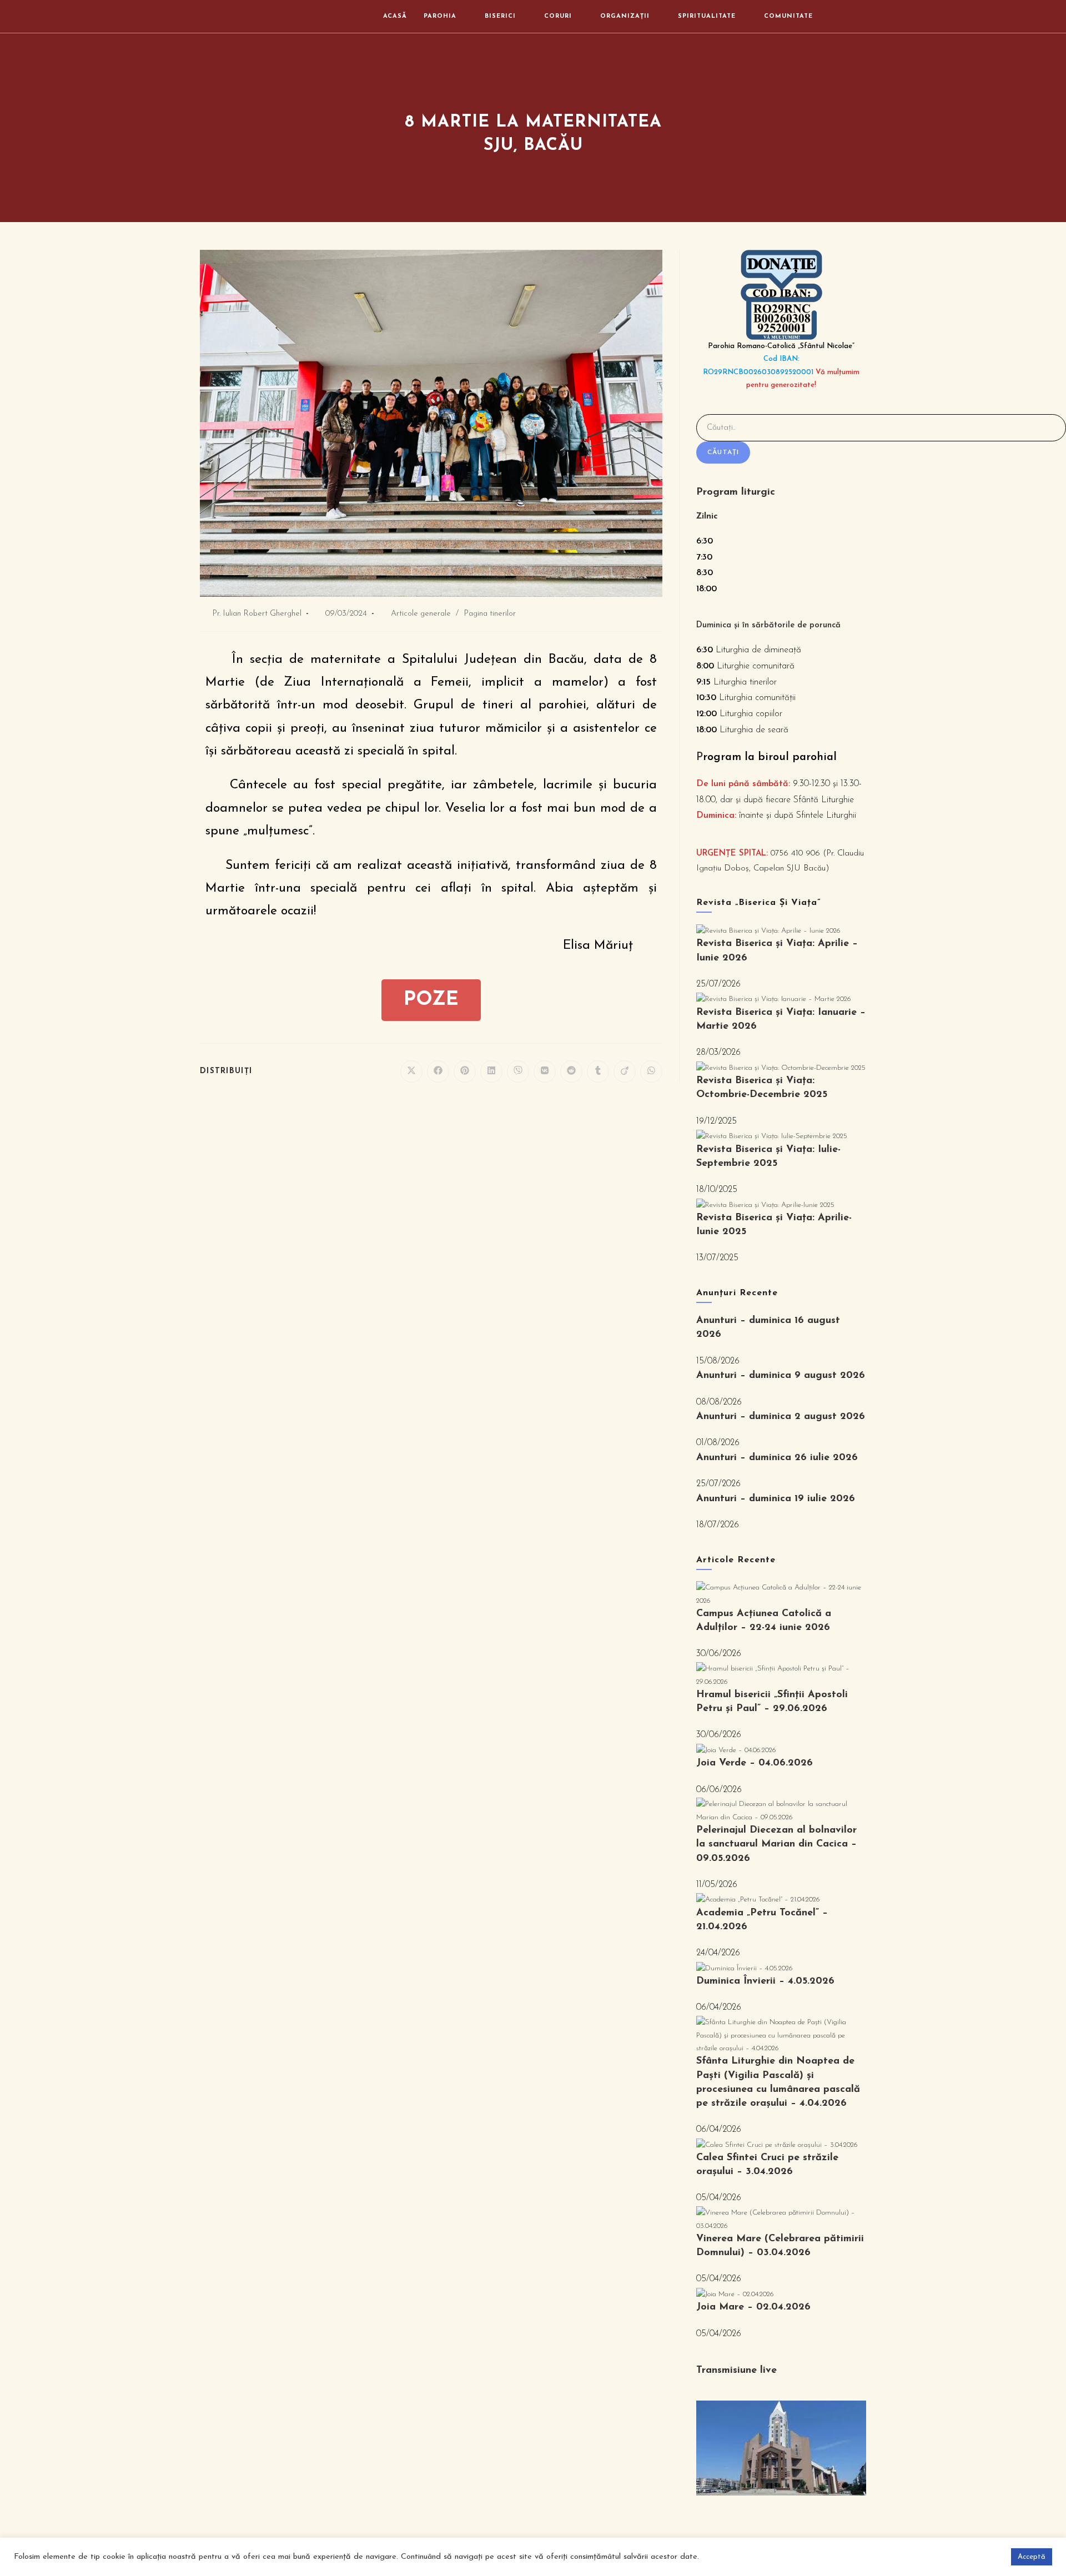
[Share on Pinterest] (465, 1071)
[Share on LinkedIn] (491, 1071)
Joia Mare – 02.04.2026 (753, 2307)
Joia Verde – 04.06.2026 (755, 1763)
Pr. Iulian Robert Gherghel (257, 614)
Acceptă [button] (1032, 2557)
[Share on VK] (545, 1071)
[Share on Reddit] (571, 1071)
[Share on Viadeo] (625, 1071)
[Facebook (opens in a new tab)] (846, 16)
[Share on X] (411, 1071)
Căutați (723, 452)
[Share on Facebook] (438, 1071)
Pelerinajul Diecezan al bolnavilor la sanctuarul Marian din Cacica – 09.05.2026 (776, 1844)
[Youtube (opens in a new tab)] (862, 16)
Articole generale (421, 614)
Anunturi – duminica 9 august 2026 (781, 1376)
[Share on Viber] (518, 1071)
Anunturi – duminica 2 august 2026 (781, 1417)
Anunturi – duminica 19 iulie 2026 (776, 1499)
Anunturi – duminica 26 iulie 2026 (777, 1458)
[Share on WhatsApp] (651, 1071)
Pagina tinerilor (490, 614)
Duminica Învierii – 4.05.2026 (765, 1981)
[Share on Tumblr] (598, 1071)
